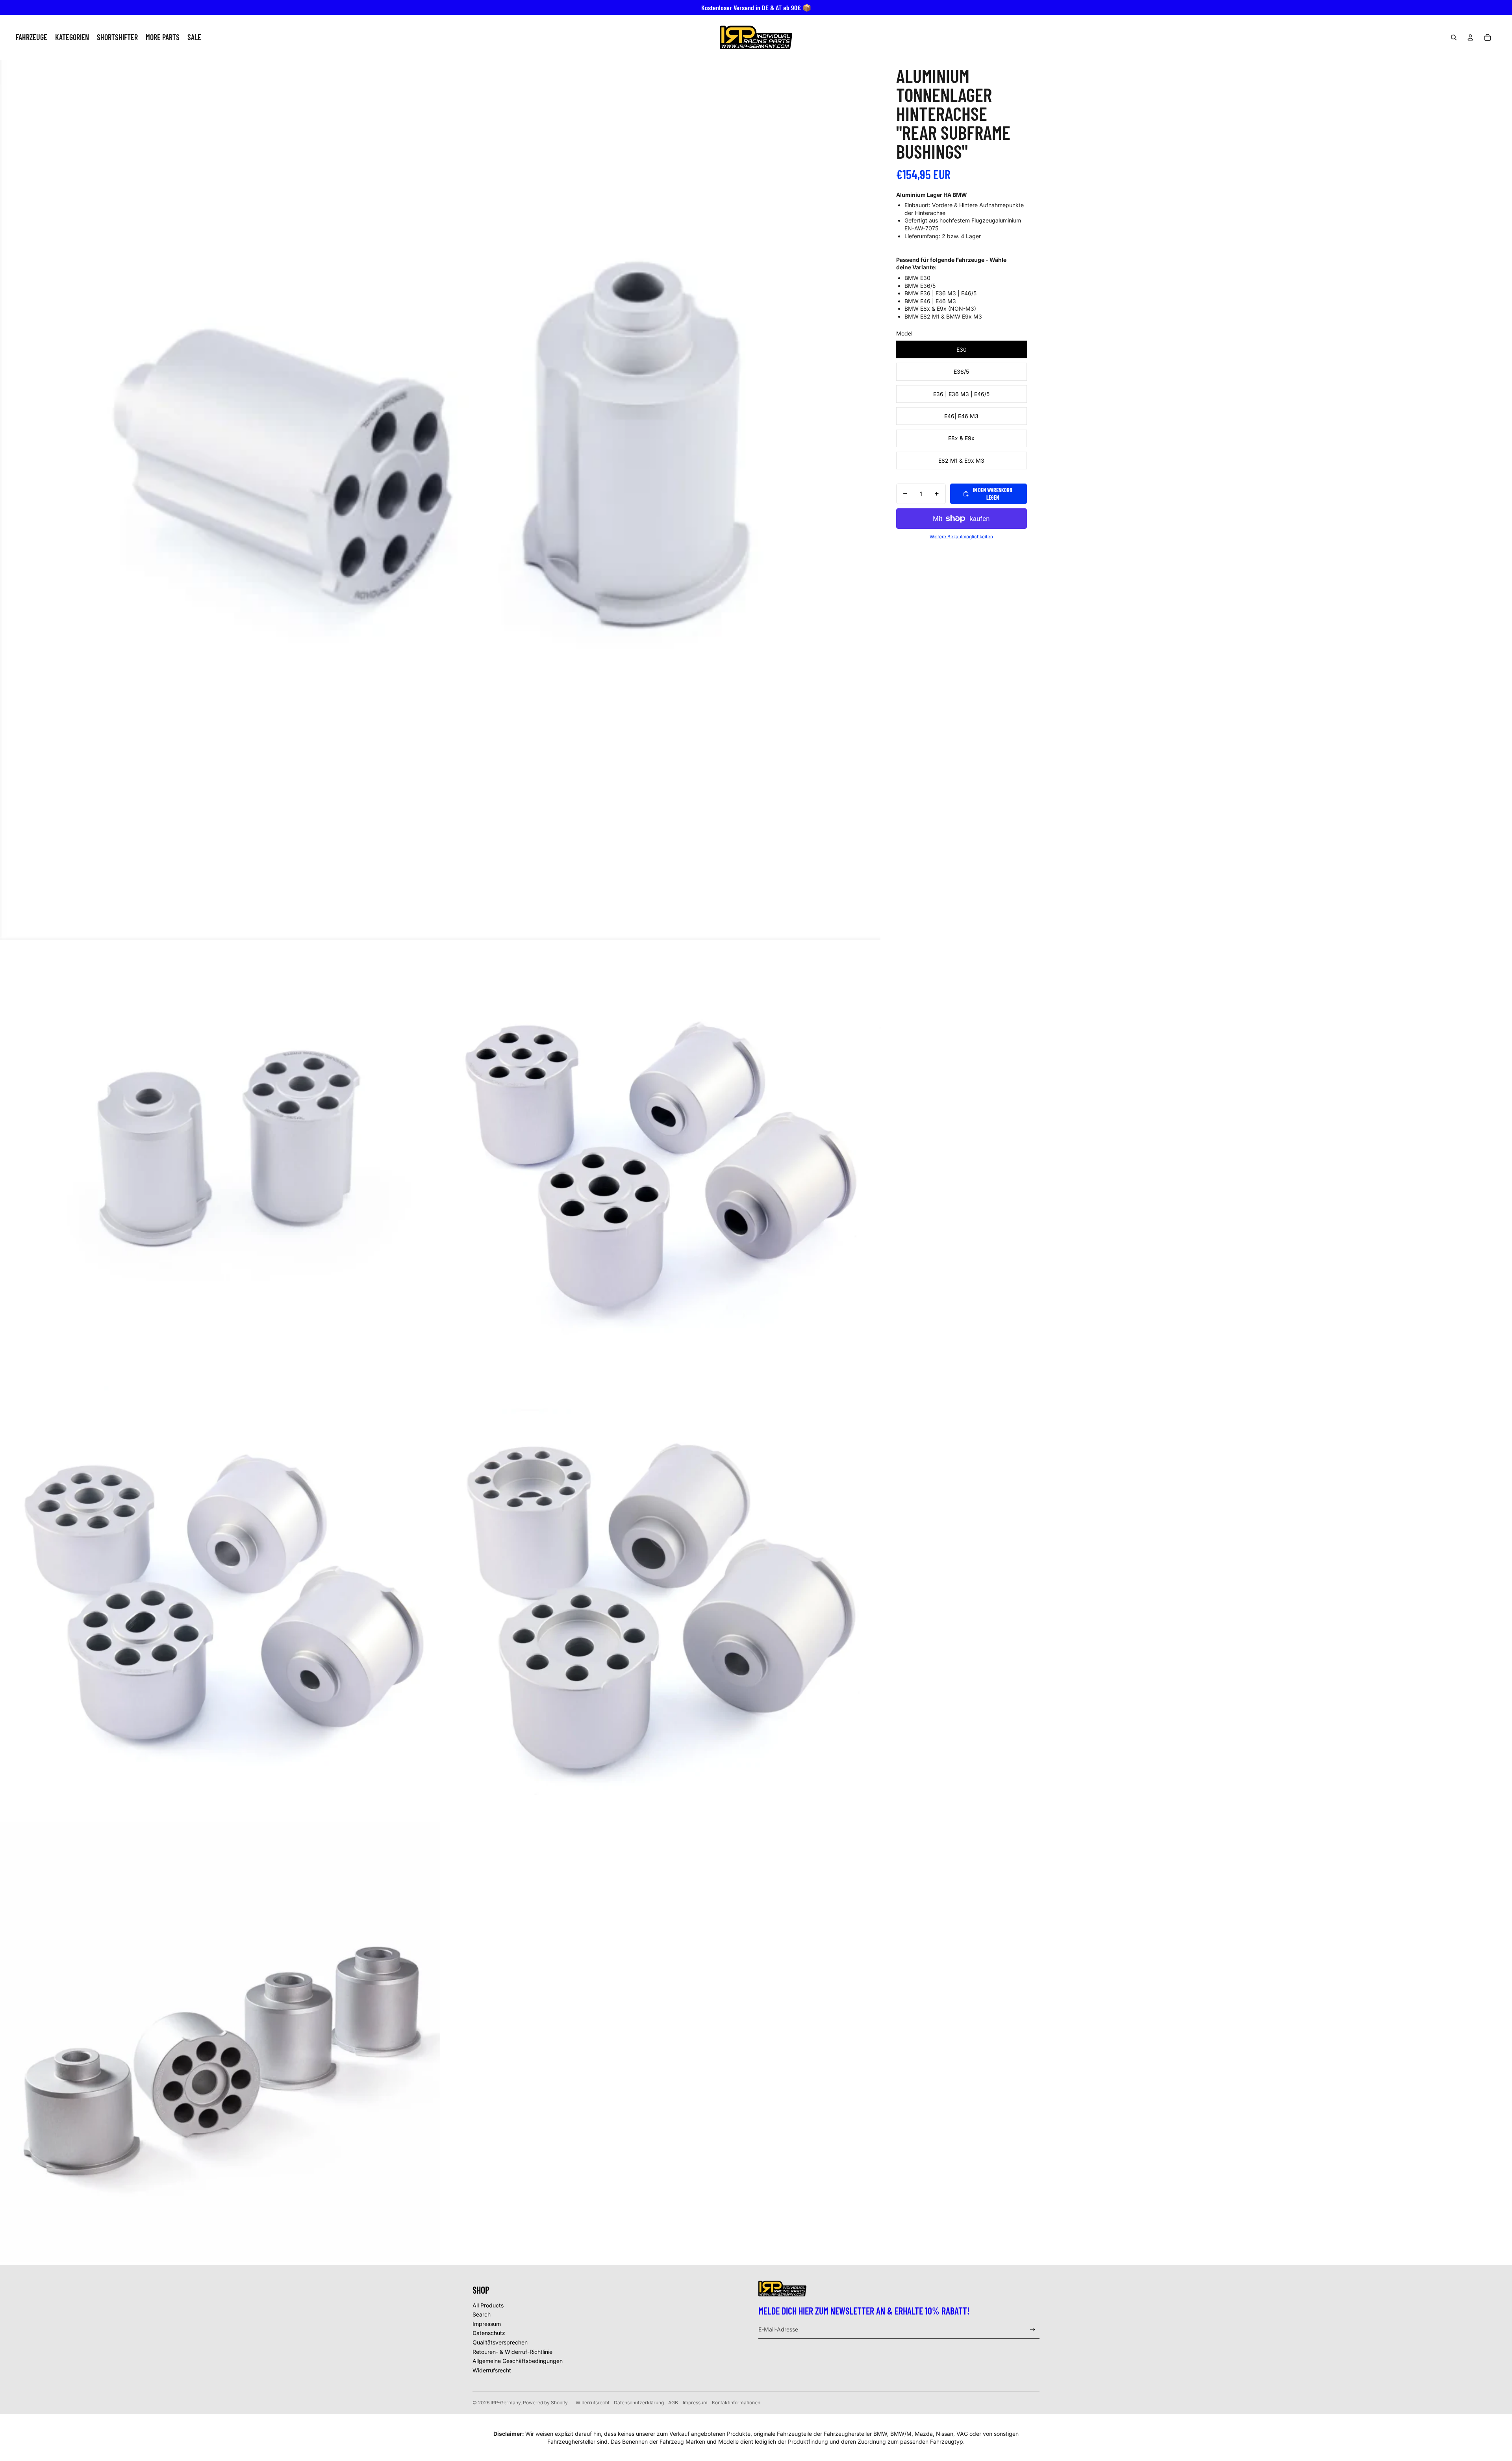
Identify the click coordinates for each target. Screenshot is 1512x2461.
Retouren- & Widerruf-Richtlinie (512, 2352)
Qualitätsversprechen (500, 2342)
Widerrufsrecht (492, 2370)
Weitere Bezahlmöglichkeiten (961, 537)
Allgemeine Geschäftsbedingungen (518, 2361)
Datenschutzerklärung (639, 2403)
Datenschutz (489, 2333)
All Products (488, 2305)
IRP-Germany (506, 2403)
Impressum (487, 2324)
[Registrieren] (1033, 2330)
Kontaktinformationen (736, 2403)
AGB (673, 2403)
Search (482, 2314)
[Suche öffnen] (1454, 37)
